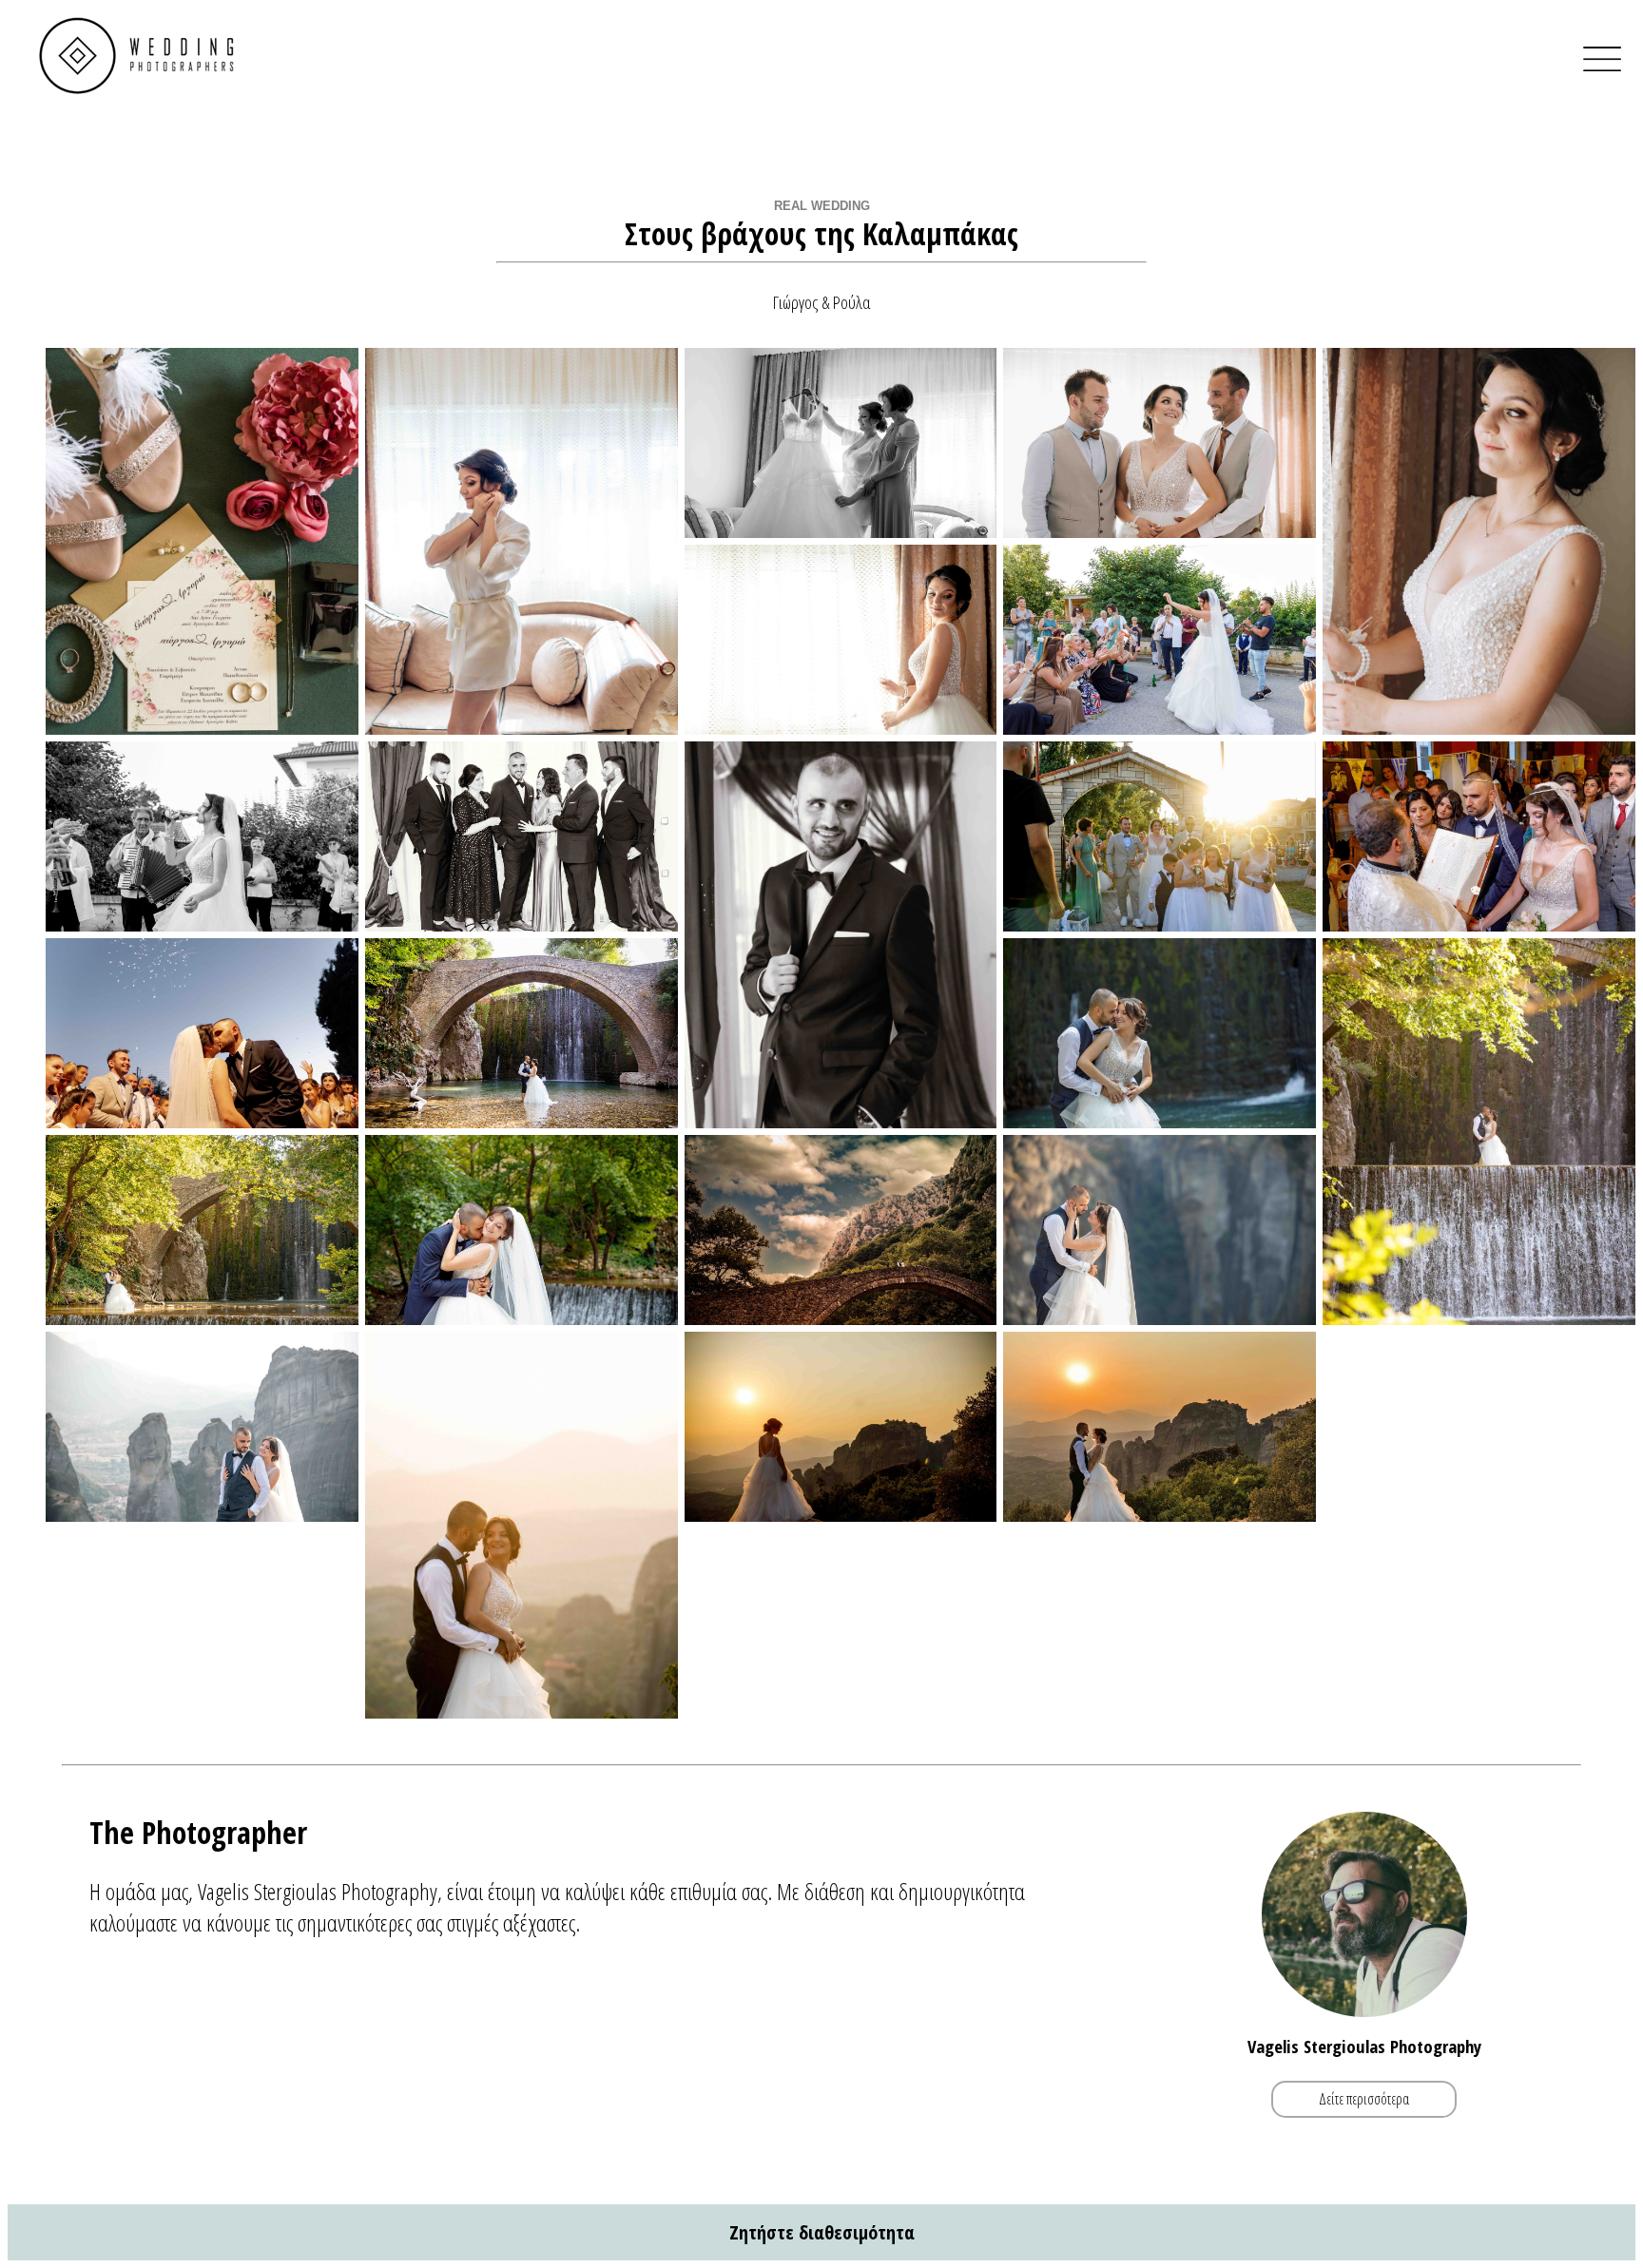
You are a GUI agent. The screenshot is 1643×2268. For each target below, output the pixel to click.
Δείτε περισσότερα (1364, 2099)
